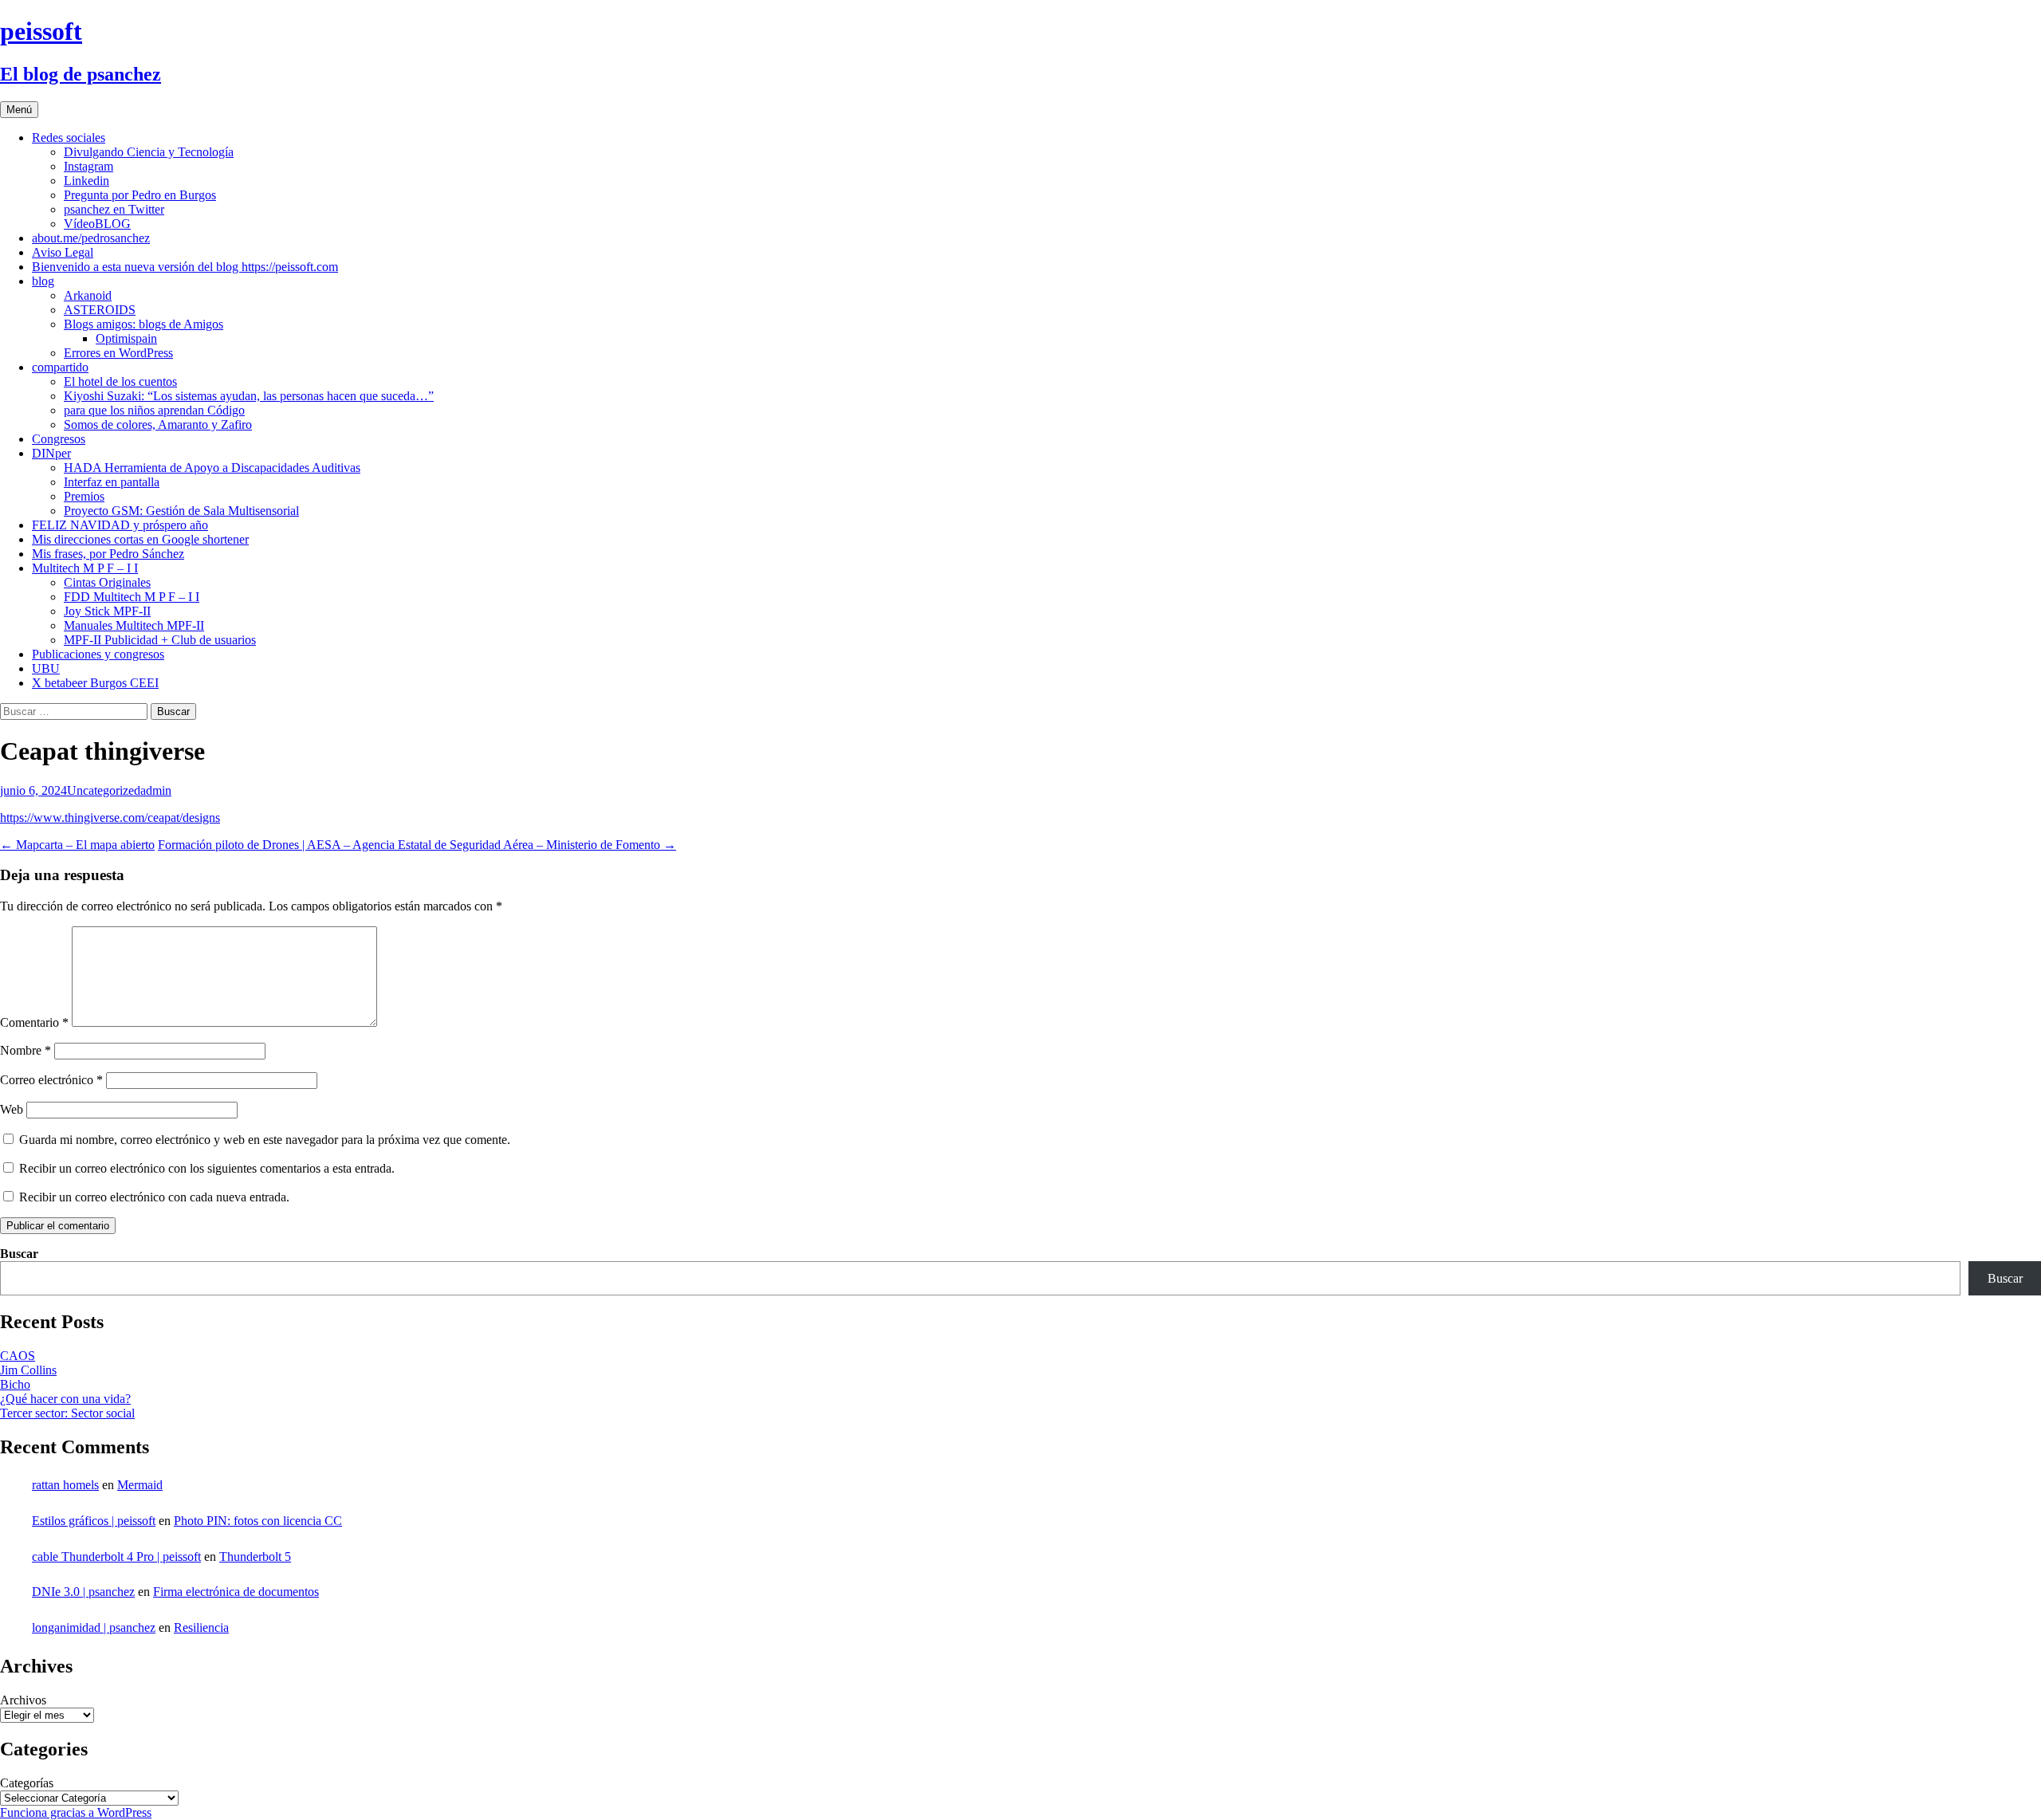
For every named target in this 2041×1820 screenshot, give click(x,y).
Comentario (34, 1022)
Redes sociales (69, 138)
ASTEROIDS (100, 310)
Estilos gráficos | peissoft (94, 1521)
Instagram (88, 166)
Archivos (23, 1700)
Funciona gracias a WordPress (76, 1812)
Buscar (19, 1254)
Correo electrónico (51, 1080)
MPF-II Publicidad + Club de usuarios (160, 640)
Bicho (15, 1384)
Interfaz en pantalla (112, 482)
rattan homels (65, 1485)
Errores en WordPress (118, 353)
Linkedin (87, 181)
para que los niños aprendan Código (154, 410)
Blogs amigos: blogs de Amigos (144, 324)
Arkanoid (88, 295)
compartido (60, 367)
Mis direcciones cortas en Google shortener (140, 539)
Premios (84, 496)
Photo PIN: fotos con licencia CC (258, 1521)
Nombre (26, 1050)
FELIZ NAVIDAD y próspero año (120, 525)
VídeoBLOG (97, 224)
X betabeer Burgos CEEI (95, 683)
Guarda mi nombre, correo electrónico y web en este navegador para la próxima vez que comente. (265, 1140)
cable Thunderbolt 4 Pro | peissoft (116, 1557)
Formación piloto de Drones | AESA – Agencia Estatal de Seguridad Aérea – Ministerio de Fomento (417, 845)
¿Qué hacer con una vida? (65, 1399)
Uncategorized (104, 790)
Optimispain (126, 338)
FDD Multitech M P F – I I (132, 597)
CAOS (18, 1356)
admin (156, 790)
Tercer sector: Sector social (67, 1413)
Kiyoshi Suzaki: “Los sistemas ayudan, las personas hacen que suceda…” (249, 396)
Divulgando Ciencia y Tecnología (149, 152)
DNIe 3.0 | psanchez (83, 1592)
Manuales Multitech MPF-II (134, 625)
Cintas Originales (107, 582)
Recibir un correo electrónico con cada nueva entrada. (154, 1197)
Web (12, 1109)
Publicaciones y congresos (98, 654)
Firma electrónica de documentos (236, 1592)
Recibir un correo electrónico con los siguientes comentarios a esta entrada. (207, 1168)
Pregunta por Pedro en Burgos (140, 195)
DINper (51, 453)
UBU (46, 668)
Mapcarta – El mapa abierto (77, 845)
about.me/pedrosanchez (91, 238)
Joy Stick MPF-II (107, 611)
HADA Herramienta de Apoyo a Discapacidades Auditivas (212, 468)
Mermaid (140, 1485)
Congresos (59, 439)
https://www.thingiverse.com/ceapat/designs (110, 818)
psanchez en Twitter (114, 209)
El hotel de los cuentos (120, 381)
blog (43, 281)
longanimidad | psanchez (94, 1627)
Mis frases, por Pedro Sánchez (108, 554)
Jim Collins (28, 1370)
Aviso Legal (63, 252)
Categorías (27, 1783)
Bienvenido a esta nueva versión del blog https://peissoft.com (185, 267)
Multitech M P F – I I (85, 568)
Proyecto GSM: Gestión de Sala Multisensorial (181, 511)
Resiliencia (201, 1627)
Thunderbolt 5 (255, 1557)
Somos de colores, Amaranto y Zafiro (158, 425)
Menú (19, 110)
